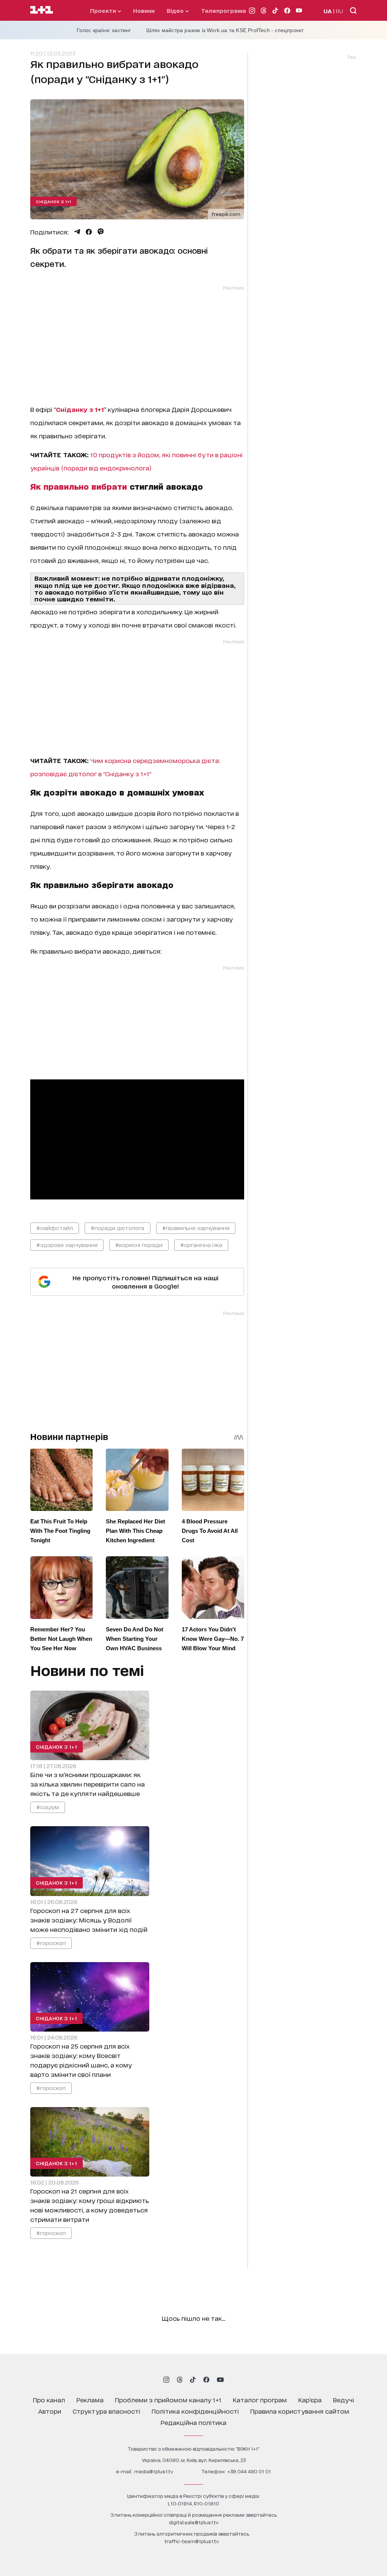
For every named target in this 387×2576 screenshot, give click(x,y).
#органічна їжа (201, 1245)
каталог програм (260, 2399)
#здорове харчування (67, 1245)
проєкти (104, 10)
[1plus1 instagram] (166, 2380)
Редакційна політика (193, 2422)
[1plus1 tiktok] (193, 2380)
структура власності (106, 2411)
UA (328, 11)
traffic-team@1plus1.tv (192, 2541)
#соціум (48, 1807)
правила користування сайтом (300, 2411)
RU (340, 11)
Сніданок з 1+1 (53, 201)
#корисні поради (139, 1245)
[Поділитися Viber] (101, 232)
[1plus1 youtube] (220, 2380)
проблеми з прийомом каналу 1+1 (168, 2399)
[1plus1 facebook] (206, 2380)
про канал (49, 2399)
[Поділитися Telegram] (77, 232)
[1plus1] (42, 10)
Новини (144, 10)
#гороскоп (51, 1942)
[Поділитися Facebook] (89, 232)
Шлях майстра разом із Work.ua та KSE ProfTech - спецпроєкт (225, 30)
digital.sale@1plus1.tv (194, 2522)
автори (50, 2411)
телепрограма (224, 10)
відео (176, 10)
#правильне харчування (196, 1228)
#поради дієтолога (118, 1228)
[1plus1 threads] (180, 2380)
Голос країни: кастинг (104, 30)
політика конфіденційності (195, 2411)
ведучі (344, 2399)
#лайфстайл (55, 1228)
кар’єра (310, 2399)
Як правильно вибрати (79, 486)
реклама (90, 2399)
